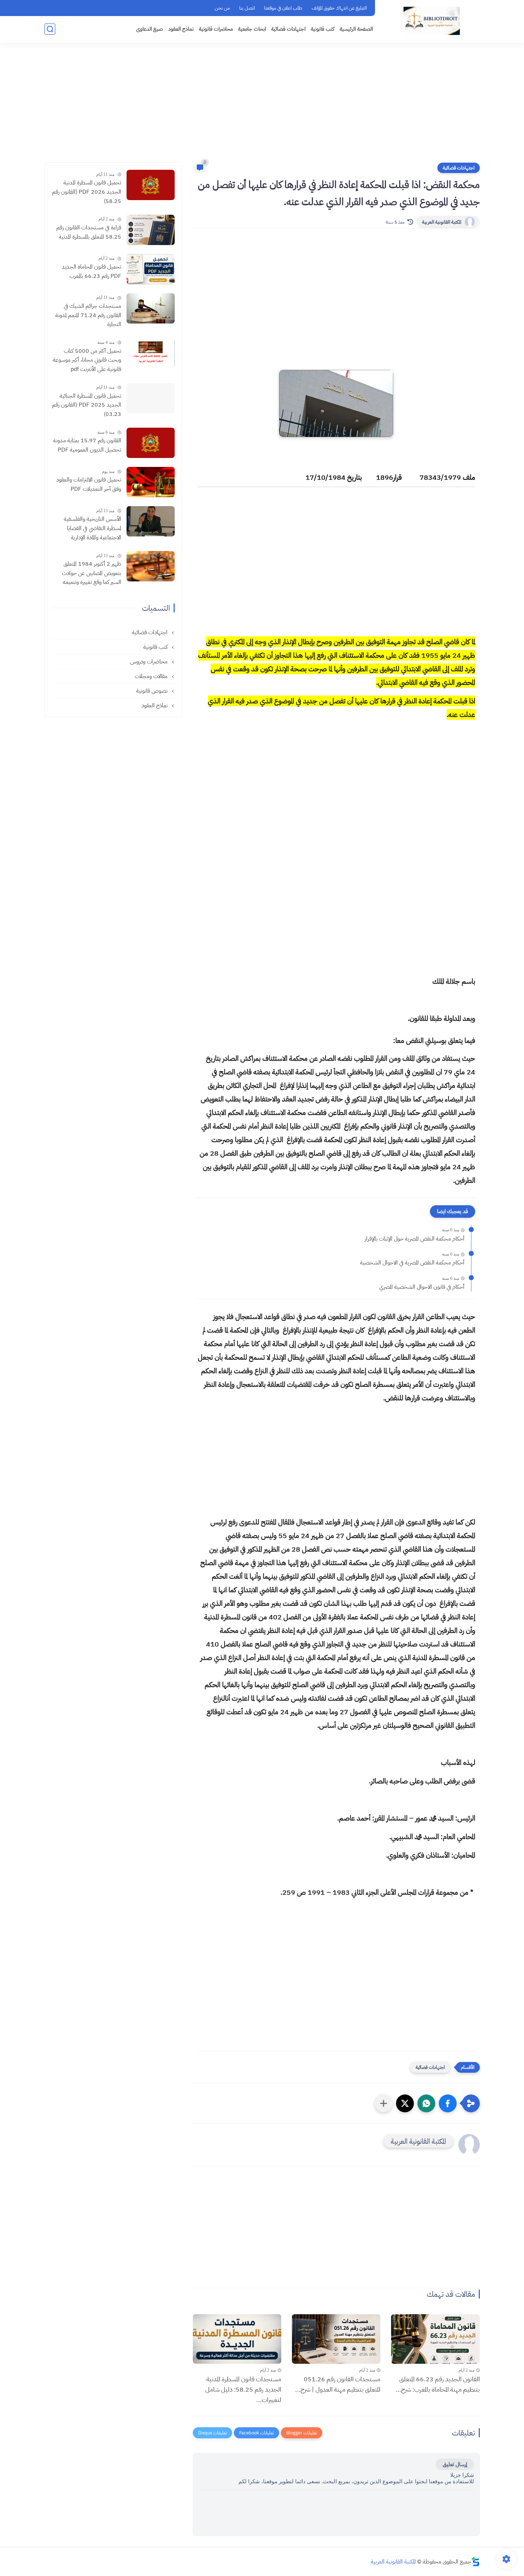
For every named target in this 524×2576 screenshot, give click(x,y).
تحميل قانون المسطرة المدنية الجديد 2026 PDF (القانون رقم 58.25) (87, 192)
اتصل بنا (247, 8)
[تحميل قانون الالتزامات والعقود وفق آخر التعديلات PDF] (151, 482)
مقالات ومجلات (152, 676)
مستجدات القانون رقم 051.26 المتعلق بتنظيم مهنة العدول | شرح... (338, 2384)
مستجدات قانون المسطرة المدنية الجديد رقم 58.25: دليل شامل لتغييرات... (243, 2389)
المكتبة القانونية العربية (442, 222)
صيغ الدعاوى (150, 29)
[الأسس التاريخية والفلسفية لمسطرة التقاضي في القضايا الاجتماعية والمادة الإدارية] (151, 521)
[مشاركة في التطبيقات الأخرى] (384, 2103)
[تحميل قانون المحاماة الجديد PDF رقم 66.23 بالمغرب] (151, 269)
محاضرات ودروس (150, 661)
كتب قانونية (323, 29)
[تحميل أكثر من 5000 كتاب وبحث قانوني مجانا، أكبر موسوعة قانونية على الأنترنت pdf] (151, 353)
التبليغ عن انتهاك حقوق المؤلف (339, 8)
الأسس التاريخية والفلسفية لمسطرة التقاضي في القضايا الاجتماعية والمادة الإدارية (93, 528)
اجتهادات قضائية (288, 29)
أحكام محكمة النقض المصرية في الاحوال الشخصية (412, 1263)
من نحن (222, 8)
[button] (448, 2103)
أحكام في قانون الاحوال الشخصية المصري (422, 1287)
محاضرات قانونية (216, 29)
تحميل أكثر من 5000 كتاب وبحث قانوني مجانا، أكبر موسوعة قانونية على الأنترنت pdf (87, 360)
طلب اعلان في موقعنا (283, 8)
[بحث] (50, 29)
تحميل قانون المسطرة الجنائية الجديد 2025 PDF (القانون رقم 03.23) (87, 405)
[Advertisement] (262, 107)
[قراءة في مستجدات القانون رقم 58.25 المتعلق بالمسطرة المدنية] (151, 230)
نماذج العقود (181, 29)
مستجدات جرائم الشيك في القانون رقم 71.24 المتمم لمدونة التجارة (88, 315)
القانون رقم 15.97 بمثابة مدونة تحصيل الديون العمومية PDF (87, 445)
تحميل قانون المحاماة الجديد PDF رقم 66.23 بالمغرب (91, 271)
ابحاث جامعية (252, 29)
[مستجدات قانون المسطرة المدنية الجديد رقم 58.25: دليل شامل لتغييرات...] (237, 2339)
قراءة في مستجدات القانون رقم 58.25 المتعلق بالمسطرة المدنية (89, 232)
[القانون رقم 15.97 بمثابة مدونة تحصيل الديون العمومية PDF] (151, 443)
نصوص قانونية (153, 691)
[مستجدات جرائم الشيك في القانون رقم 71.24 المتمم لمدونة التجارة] (151, 308)
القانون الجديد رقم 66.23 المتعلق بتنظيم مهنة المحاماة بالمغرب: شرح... (438, 2384)
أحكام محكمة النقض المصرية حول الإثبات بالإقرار (415, 1239)
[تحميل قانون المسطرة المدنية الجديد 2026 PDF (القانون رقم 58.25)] (151, 185)
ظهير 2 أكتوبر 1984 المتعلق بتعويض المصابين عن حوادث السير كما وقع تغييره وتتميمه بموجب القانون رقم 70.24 (92, 574)
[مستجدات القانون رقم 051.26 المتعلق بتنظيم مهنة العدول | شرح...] (336, 2339)
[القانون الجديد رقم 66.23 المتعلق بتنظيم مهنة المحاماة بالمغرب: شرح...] (435, 2339)
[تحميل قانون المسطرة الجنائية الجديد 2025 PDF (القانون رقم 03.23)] (151, 398)
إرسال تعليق (455, 2464)
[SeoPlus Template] (476, 2562)
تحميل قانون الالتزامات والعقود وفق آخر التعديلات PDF (89, 484)
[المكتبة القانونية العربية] (432, 21)
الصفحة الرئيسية (356, 29)
